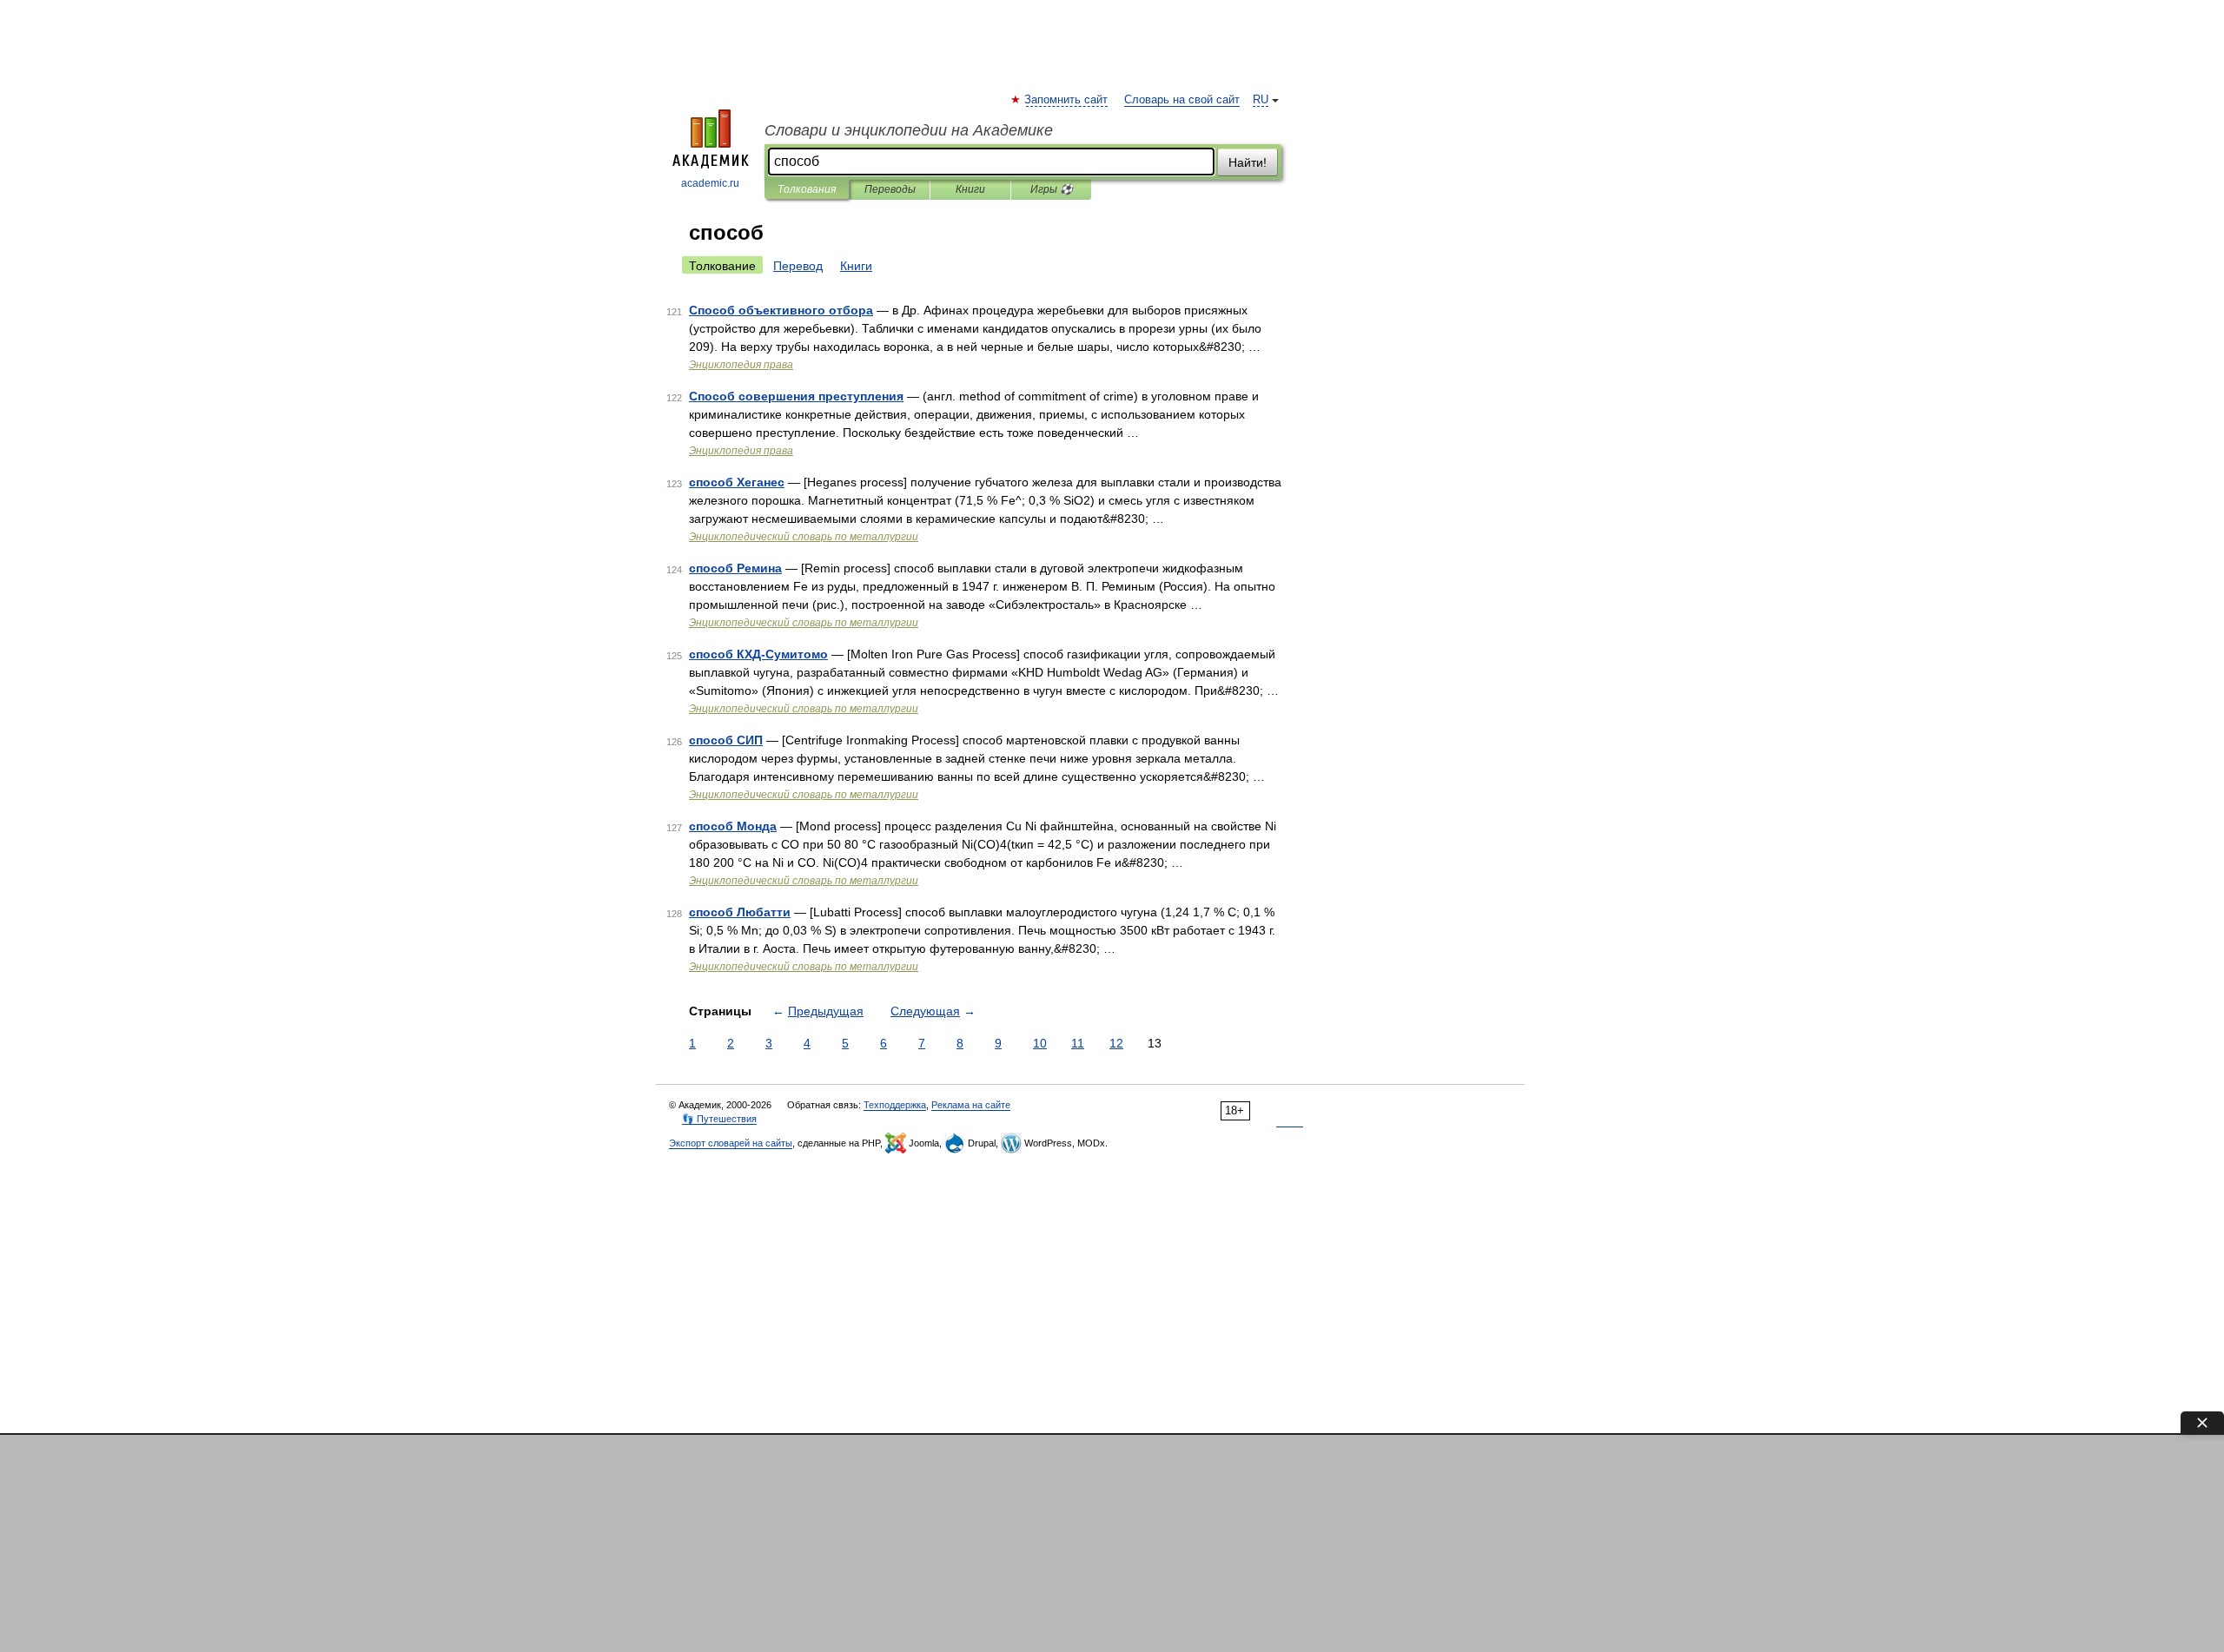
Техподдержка (895, 1105)
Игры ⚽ (1052, 189)
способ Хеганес (737, 482)
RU (1261, 100)
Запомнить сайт (1067, 100)
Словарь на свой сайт (1182, 100)
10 (1040, 1043)
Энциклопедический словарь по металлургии (804, 537)
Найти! (1248, 162)
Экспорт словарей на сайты (731, 1143)
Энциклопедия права (741, 365)
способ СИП (726, 740)
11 (1078, 1043)
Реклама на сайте (971, 1105)
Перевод (798, 266)
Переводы (890, 189)
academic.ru (710, 183)
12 (1116, 1043)
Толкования (807, 189)
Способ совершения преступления (796, 396)
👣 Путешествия (719, 1119)
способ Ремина (735, 568)
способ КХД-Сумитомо (758, 654)
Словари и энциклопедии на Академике (909, 130)
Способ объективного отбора (781, 310)
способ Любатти (740, 912)
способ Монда (733, 826)
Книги (970, 189)
